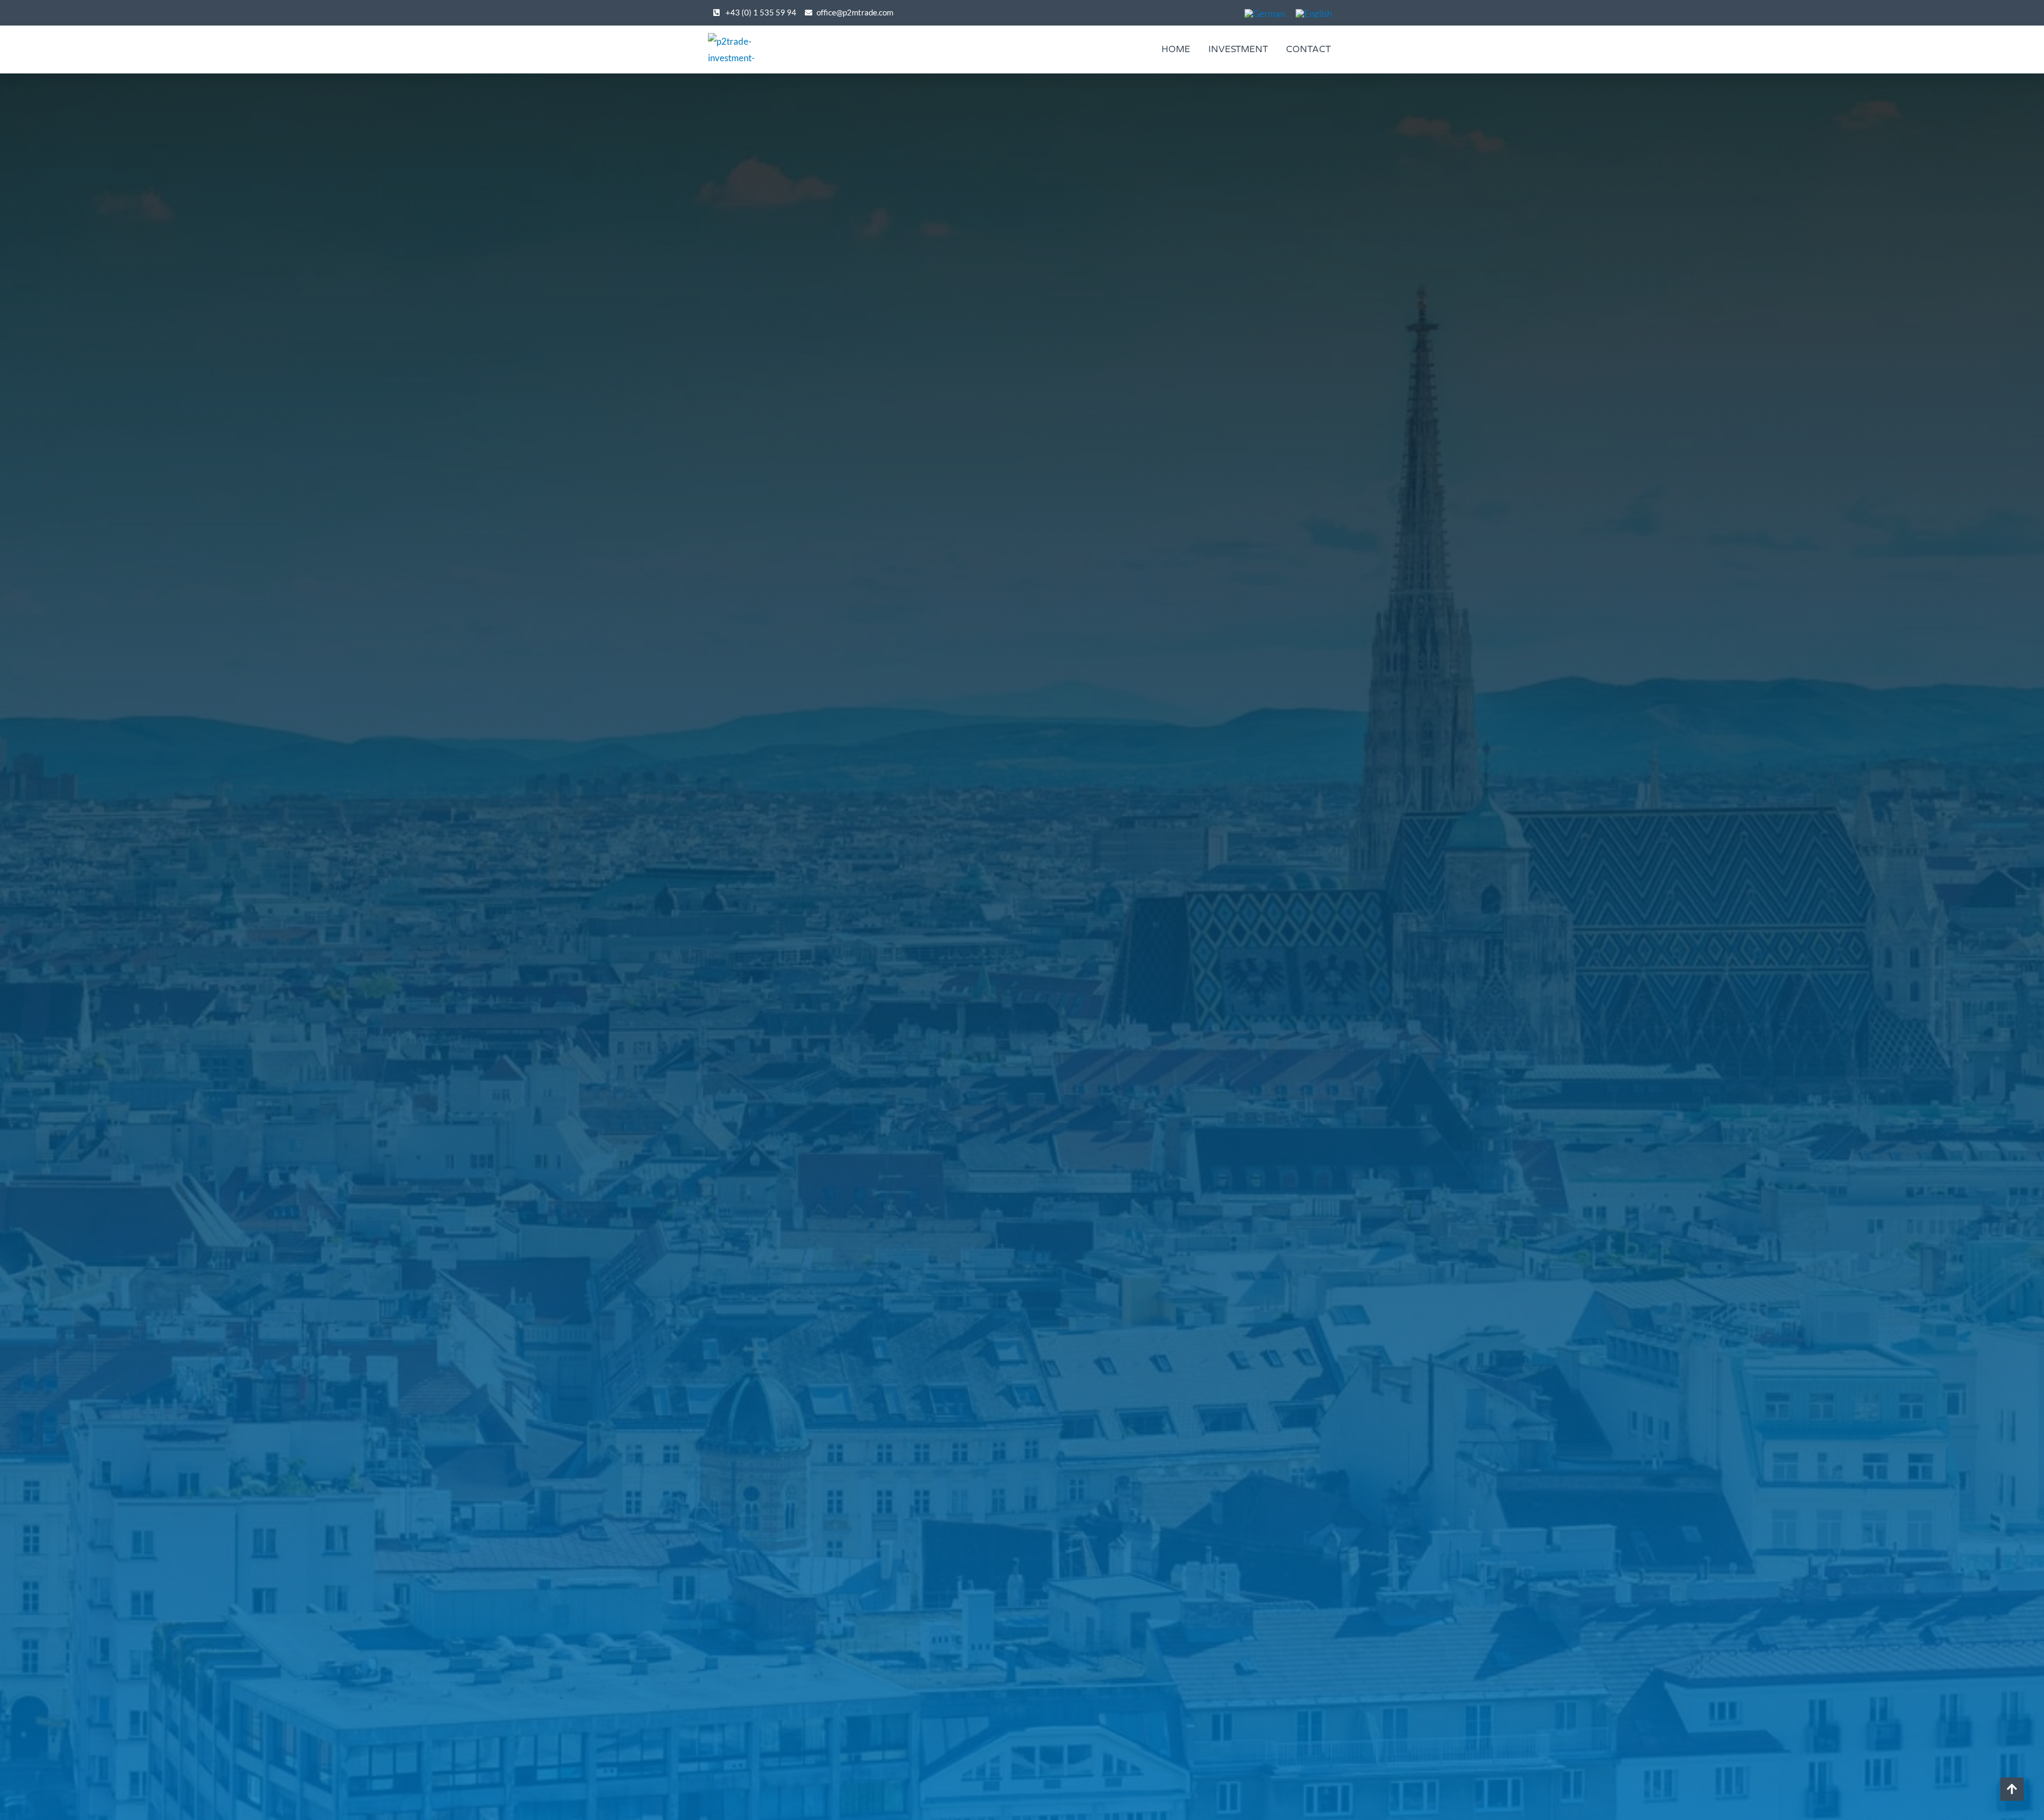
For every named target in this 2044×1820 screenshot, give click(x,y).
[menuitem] (1265, 13)
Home (1176, 49)
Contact (1308, 49)
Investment (1238, 49)
